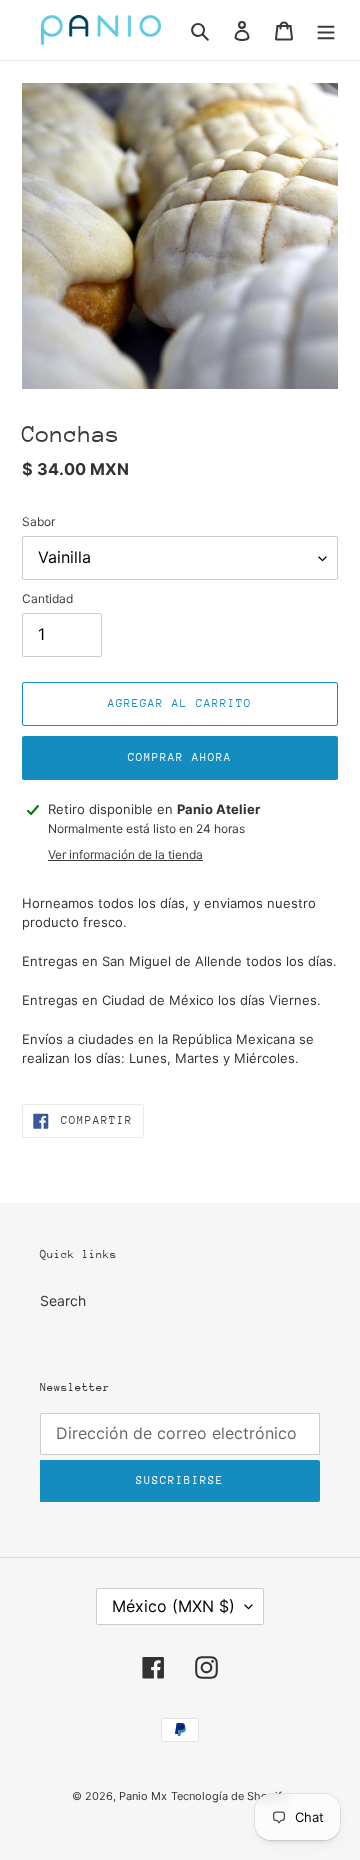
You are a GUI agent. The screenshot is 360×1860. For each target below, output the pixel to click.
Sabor (38, 521)
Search (63, 1300)
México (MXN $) (173, 1606)
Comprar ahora (179, 757)
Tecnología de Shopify (229, 1796)
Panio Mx (143, 1796)
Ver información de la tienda (125, 854)
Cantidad (47, 598)
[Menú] (326, 30)
